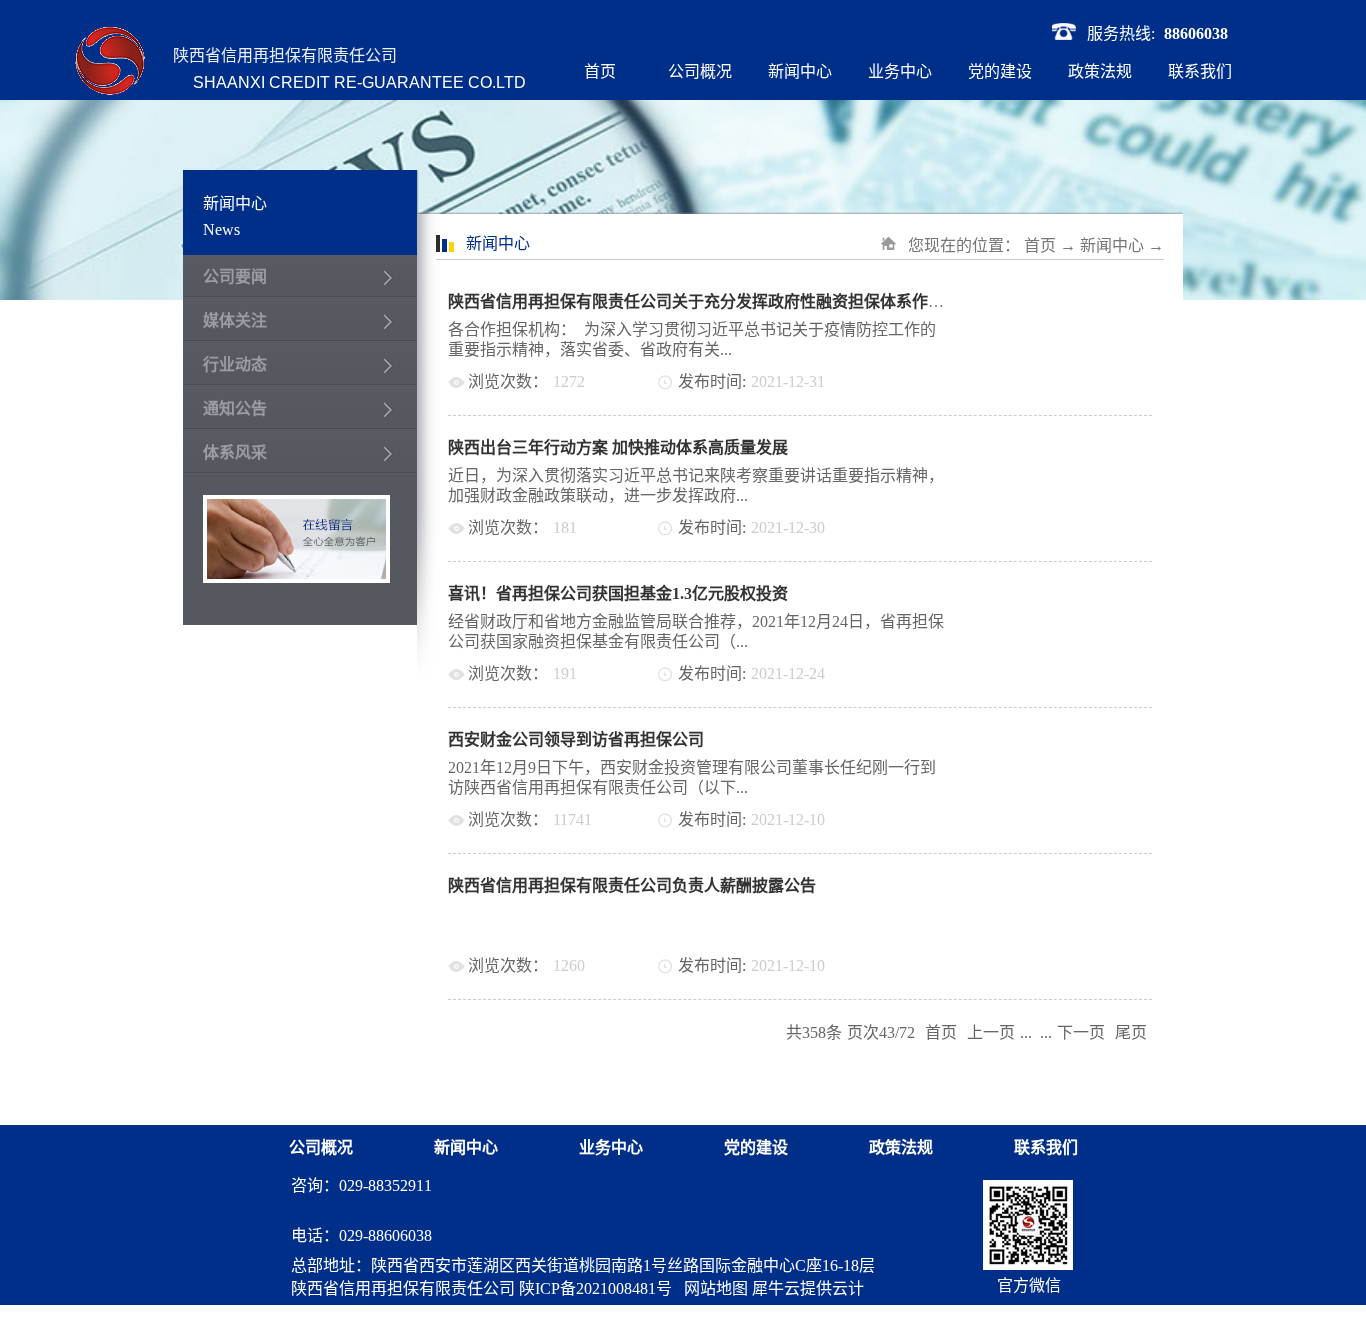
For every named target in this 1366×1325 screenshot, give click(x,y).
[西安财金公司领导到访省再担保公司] (1077, 739)
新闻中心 (1112, 245)
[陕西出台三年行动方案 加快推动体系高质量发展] (1077, 447)
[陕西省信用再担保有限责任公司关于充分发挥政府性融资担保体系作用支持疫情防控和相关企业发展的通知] (1077, 301)
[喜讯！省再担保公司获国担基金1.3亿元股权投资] (1077, 593)
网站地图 (712, 1288)
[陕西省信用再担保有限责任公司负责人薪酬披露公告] (1077, 885)
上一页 (991, 1032)
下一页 (1081, 1032)
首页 (600, 71)
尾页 (1131, 1032)
